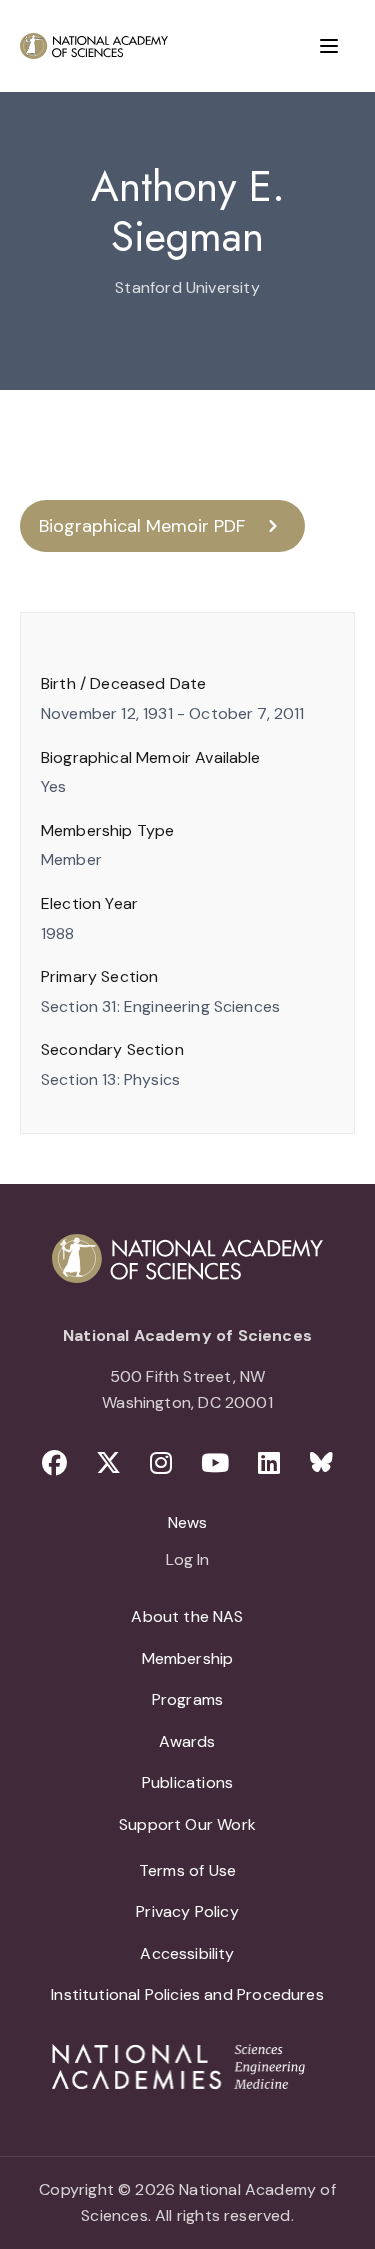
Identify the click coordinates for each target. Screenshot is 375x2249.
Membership (188, 1658)
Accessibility (187, 1953)
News (188, 1522)
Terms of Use (187, 1870)
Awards (187, 1741)
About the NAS (187, 1616)
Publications (187, 1782)
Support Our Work (187, 1824)
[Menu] (329, 46)
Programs (187, 1699)
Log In (187, 1561)
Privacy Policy (187, 1911)
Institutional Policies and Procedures (187, 1994)
